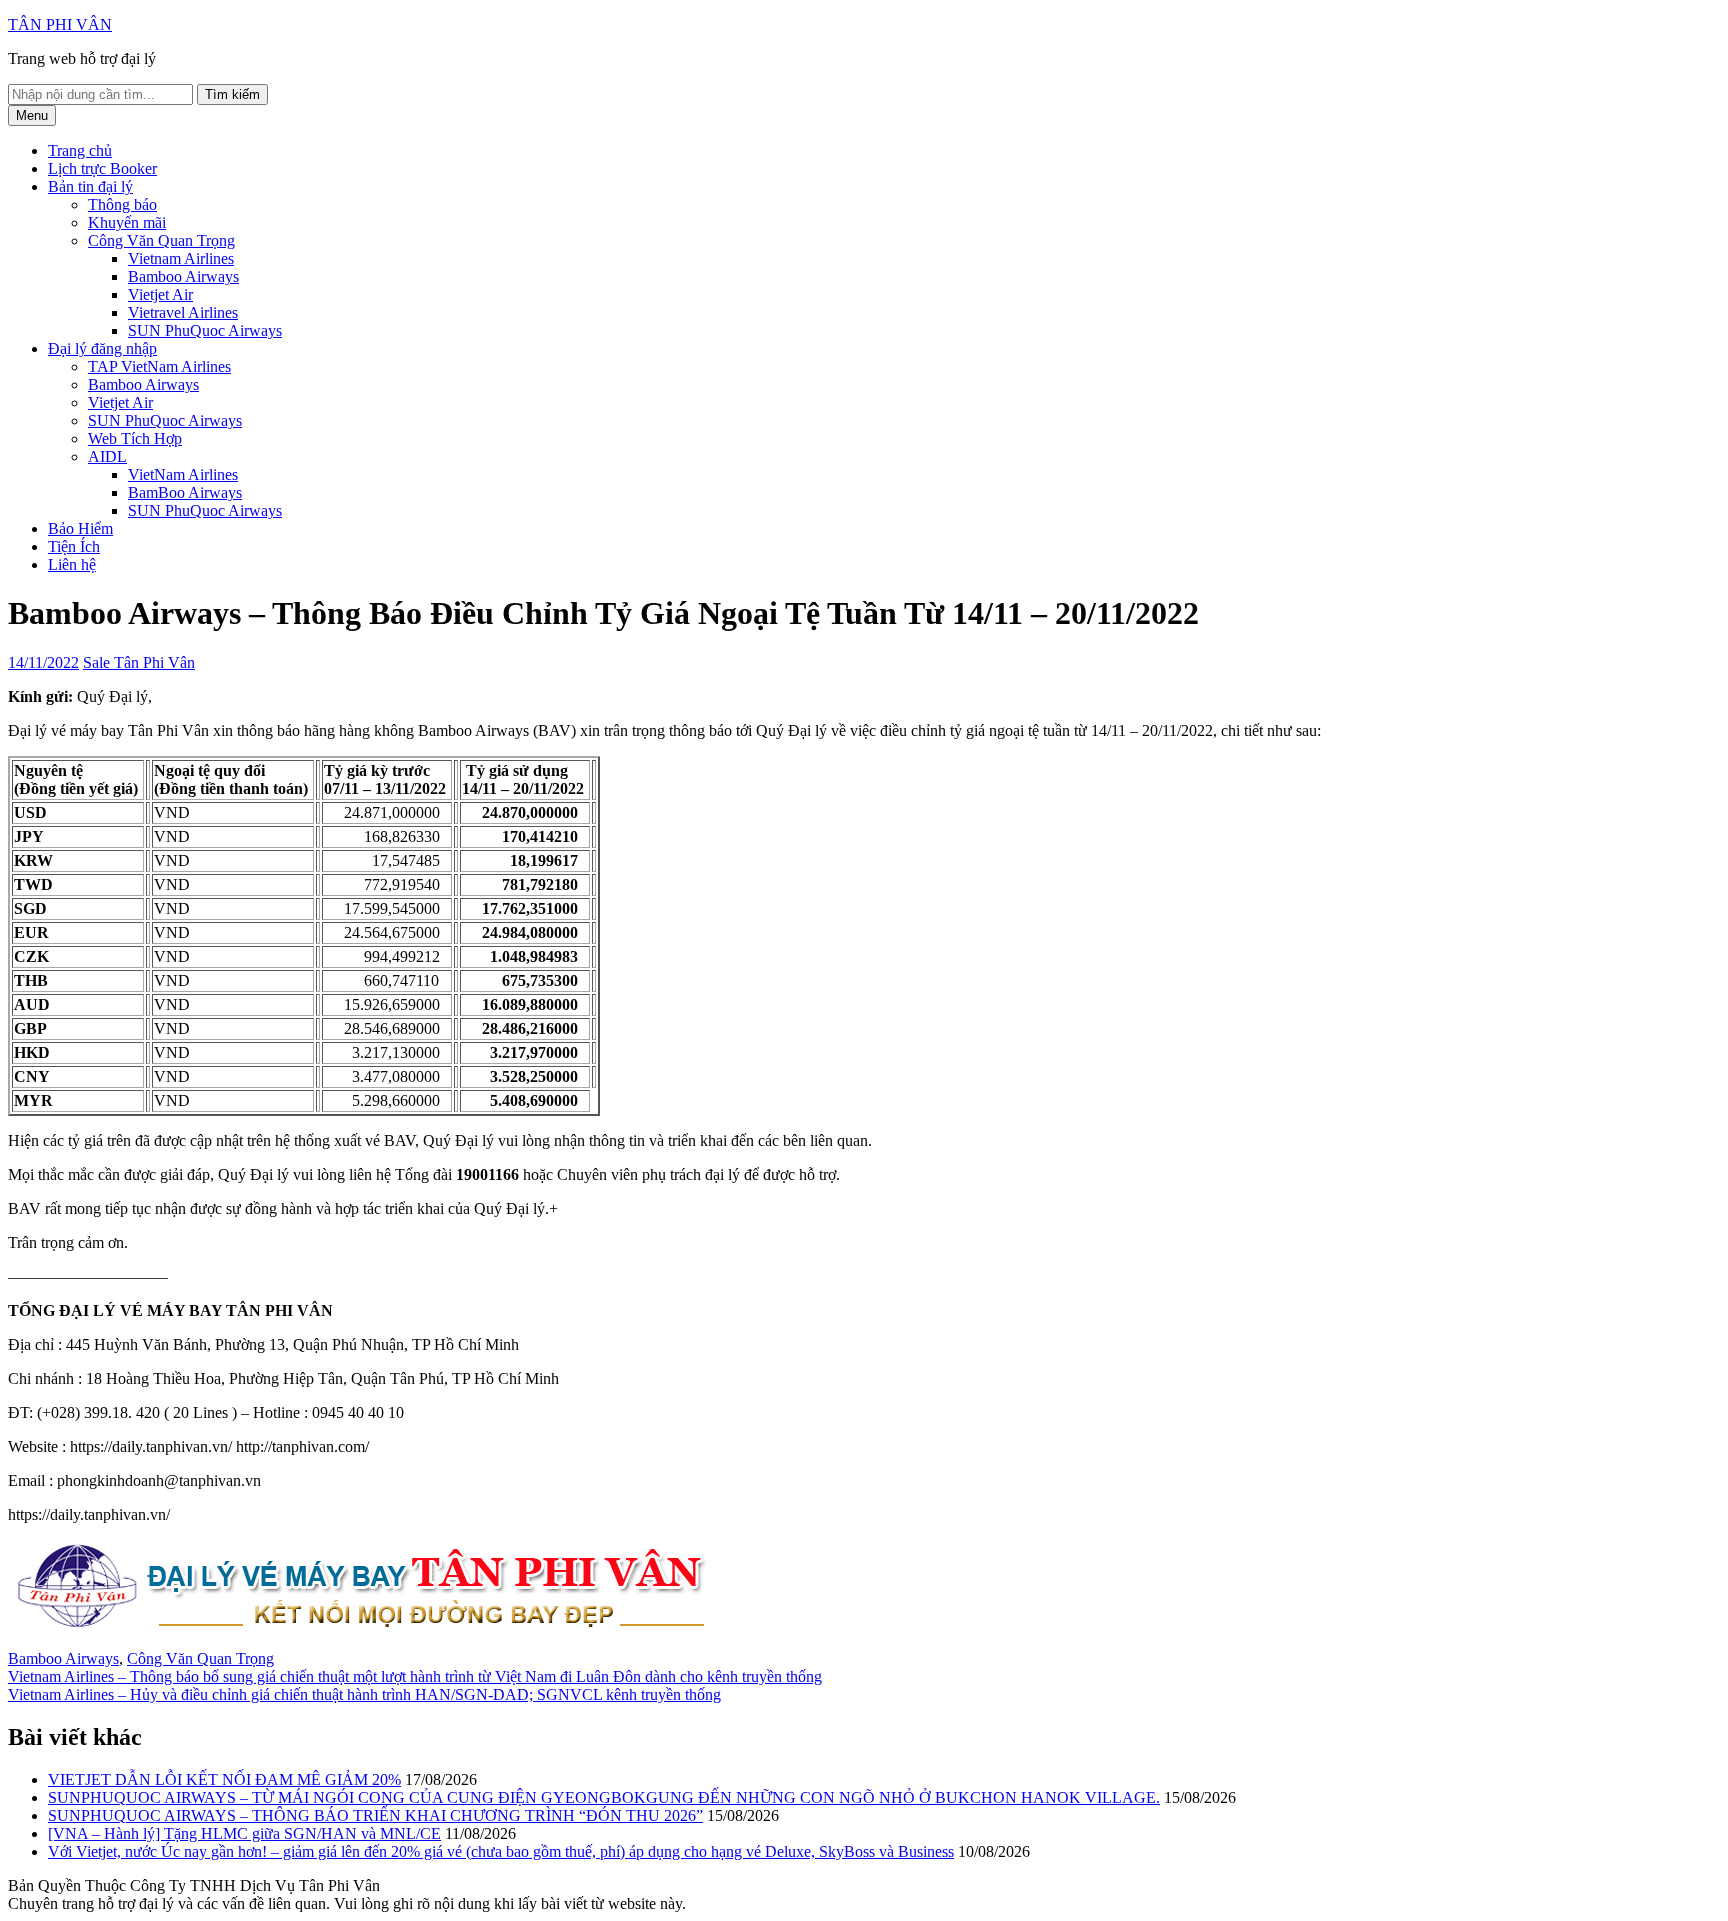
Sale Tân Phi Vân (139, 662)
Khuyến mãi (127, 222)
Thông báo (122, 204)
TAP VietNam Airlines (159, 366)
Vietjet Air (160, 294)
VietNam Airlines (183, 474)
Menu (32, 115)
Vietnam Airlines (181, 258)
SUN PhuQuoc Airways (205, 330)
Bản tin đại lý (90, 186)
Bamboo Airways (183, 276)
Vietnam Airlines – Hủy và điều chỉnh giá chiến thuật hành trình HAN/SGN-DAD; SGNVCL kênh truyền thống (364, 1694)
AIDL (107, 456)
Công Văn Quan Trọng (161, 240)
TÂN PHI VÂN (60, 24)
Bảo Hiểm (80, 528)
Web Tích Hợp (135, 438)
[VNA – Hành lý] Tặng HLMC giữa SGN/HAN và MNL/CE (244, 1833)
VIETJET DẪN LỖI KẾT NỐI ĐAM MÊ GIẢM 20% (224, 1779)
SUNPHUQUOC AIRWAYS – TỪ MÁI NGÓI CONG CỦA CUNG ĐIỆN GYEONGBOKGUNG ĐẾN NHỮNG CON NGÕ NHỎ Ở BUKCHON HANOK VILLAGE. (604, 1797)
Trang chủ (80, 150)
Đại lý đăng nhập (102, 348)
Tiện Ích (74, 546)
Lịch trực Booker (102, 168)
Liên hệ (72, 564)
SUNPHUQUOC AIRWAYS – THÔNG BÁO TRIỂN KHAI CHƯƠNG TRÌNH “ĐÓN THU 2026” (375, 1815)
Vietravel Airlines (183, 312)
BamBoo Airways (185, 492)
